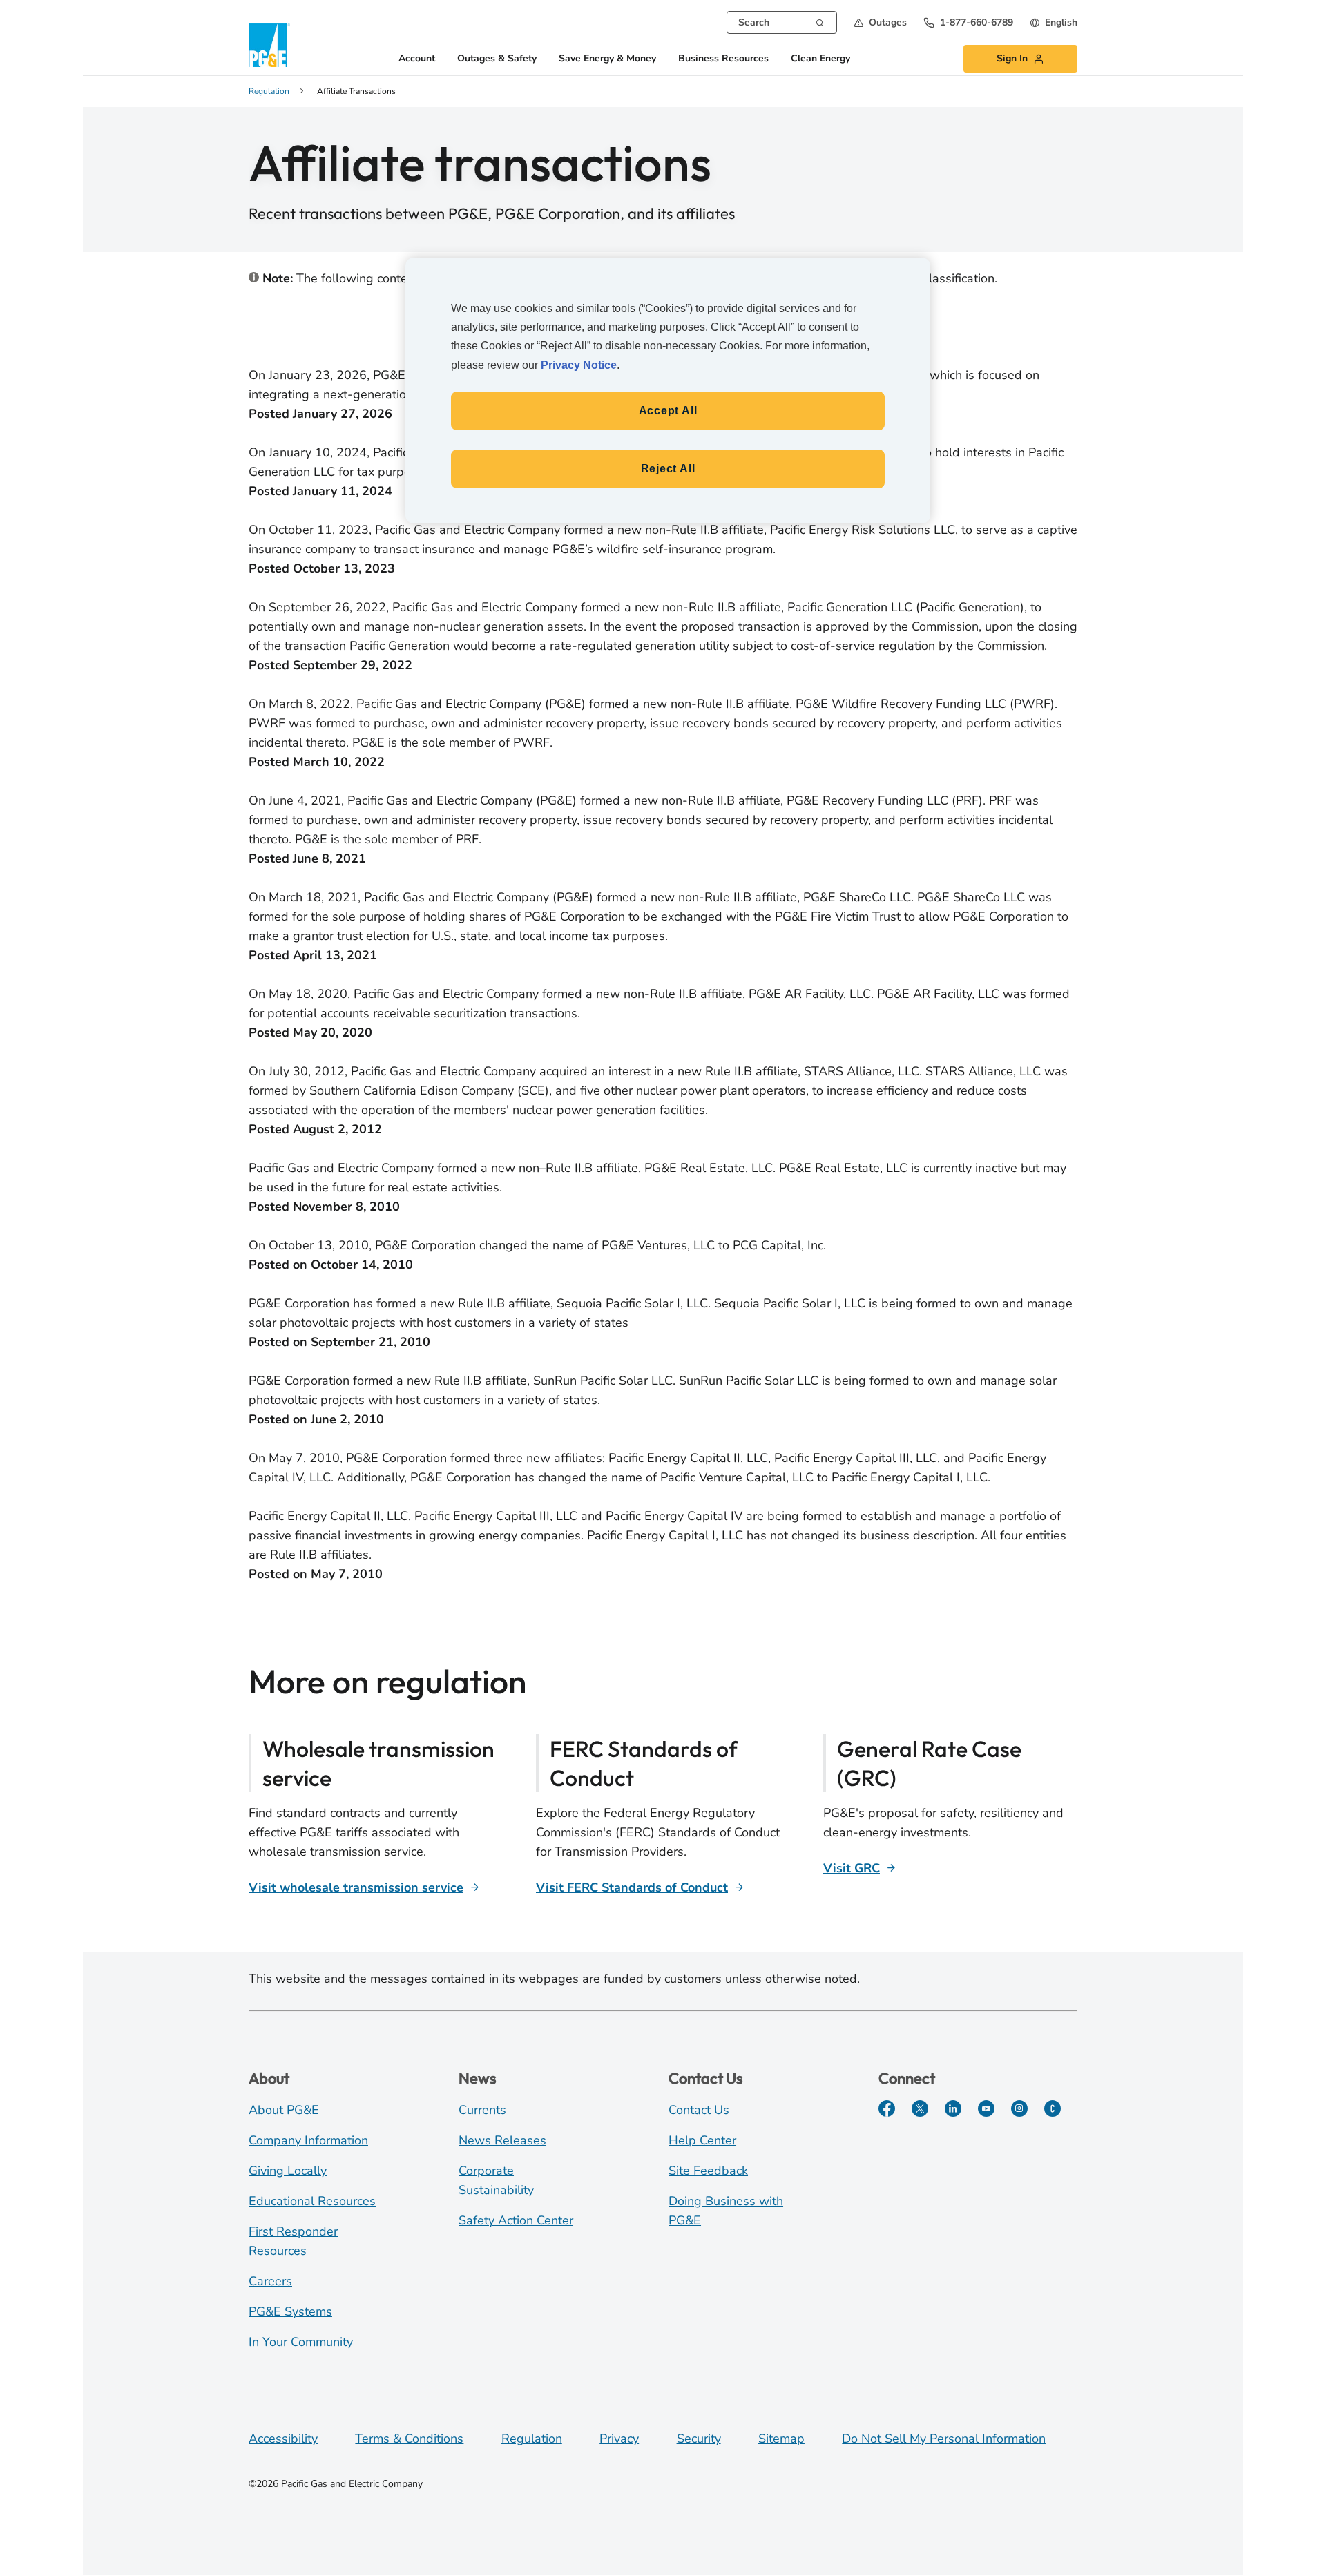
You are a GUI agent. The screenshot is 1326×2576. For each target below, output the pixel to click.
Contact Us (699, 2110)
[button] (880, 22)
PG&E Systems (290, 2311)
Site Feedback (708, 2171)
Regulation (532, 2439)
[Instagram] (1019, 2108)
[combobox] (782, 22)
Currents (482, 2110)
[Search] (820, 21)
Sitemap (781, 2439)
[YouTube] (986, 2108)
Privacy (619, 2439)
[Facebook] (887, 2108)
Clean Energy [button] (820, 59)
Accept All (668, 411)
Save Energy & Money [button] (607, 59)
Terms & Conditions (409, 2439)
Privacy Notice (579, 365)
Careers (270, 2281)
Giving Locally (288, 2171)
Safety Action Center (516, 2220)
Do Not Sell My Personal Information (944, 2439)
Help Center (702, 2140)
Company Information (308, 2140)
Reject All (668, 469)
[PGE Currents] (1053, 2108)
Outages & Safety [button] (497, 59)
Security (699, 2439)
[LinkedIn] (953, 2108)
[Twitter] (920, 2108)
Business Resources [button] (723, 59)
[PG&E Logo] (269, 45)
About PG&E (284, 2110)
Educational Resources (312, 2201)
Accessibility (283, 2439)
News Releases (502, 2140)
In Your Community (301, 2342)
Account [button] (417, 59)
